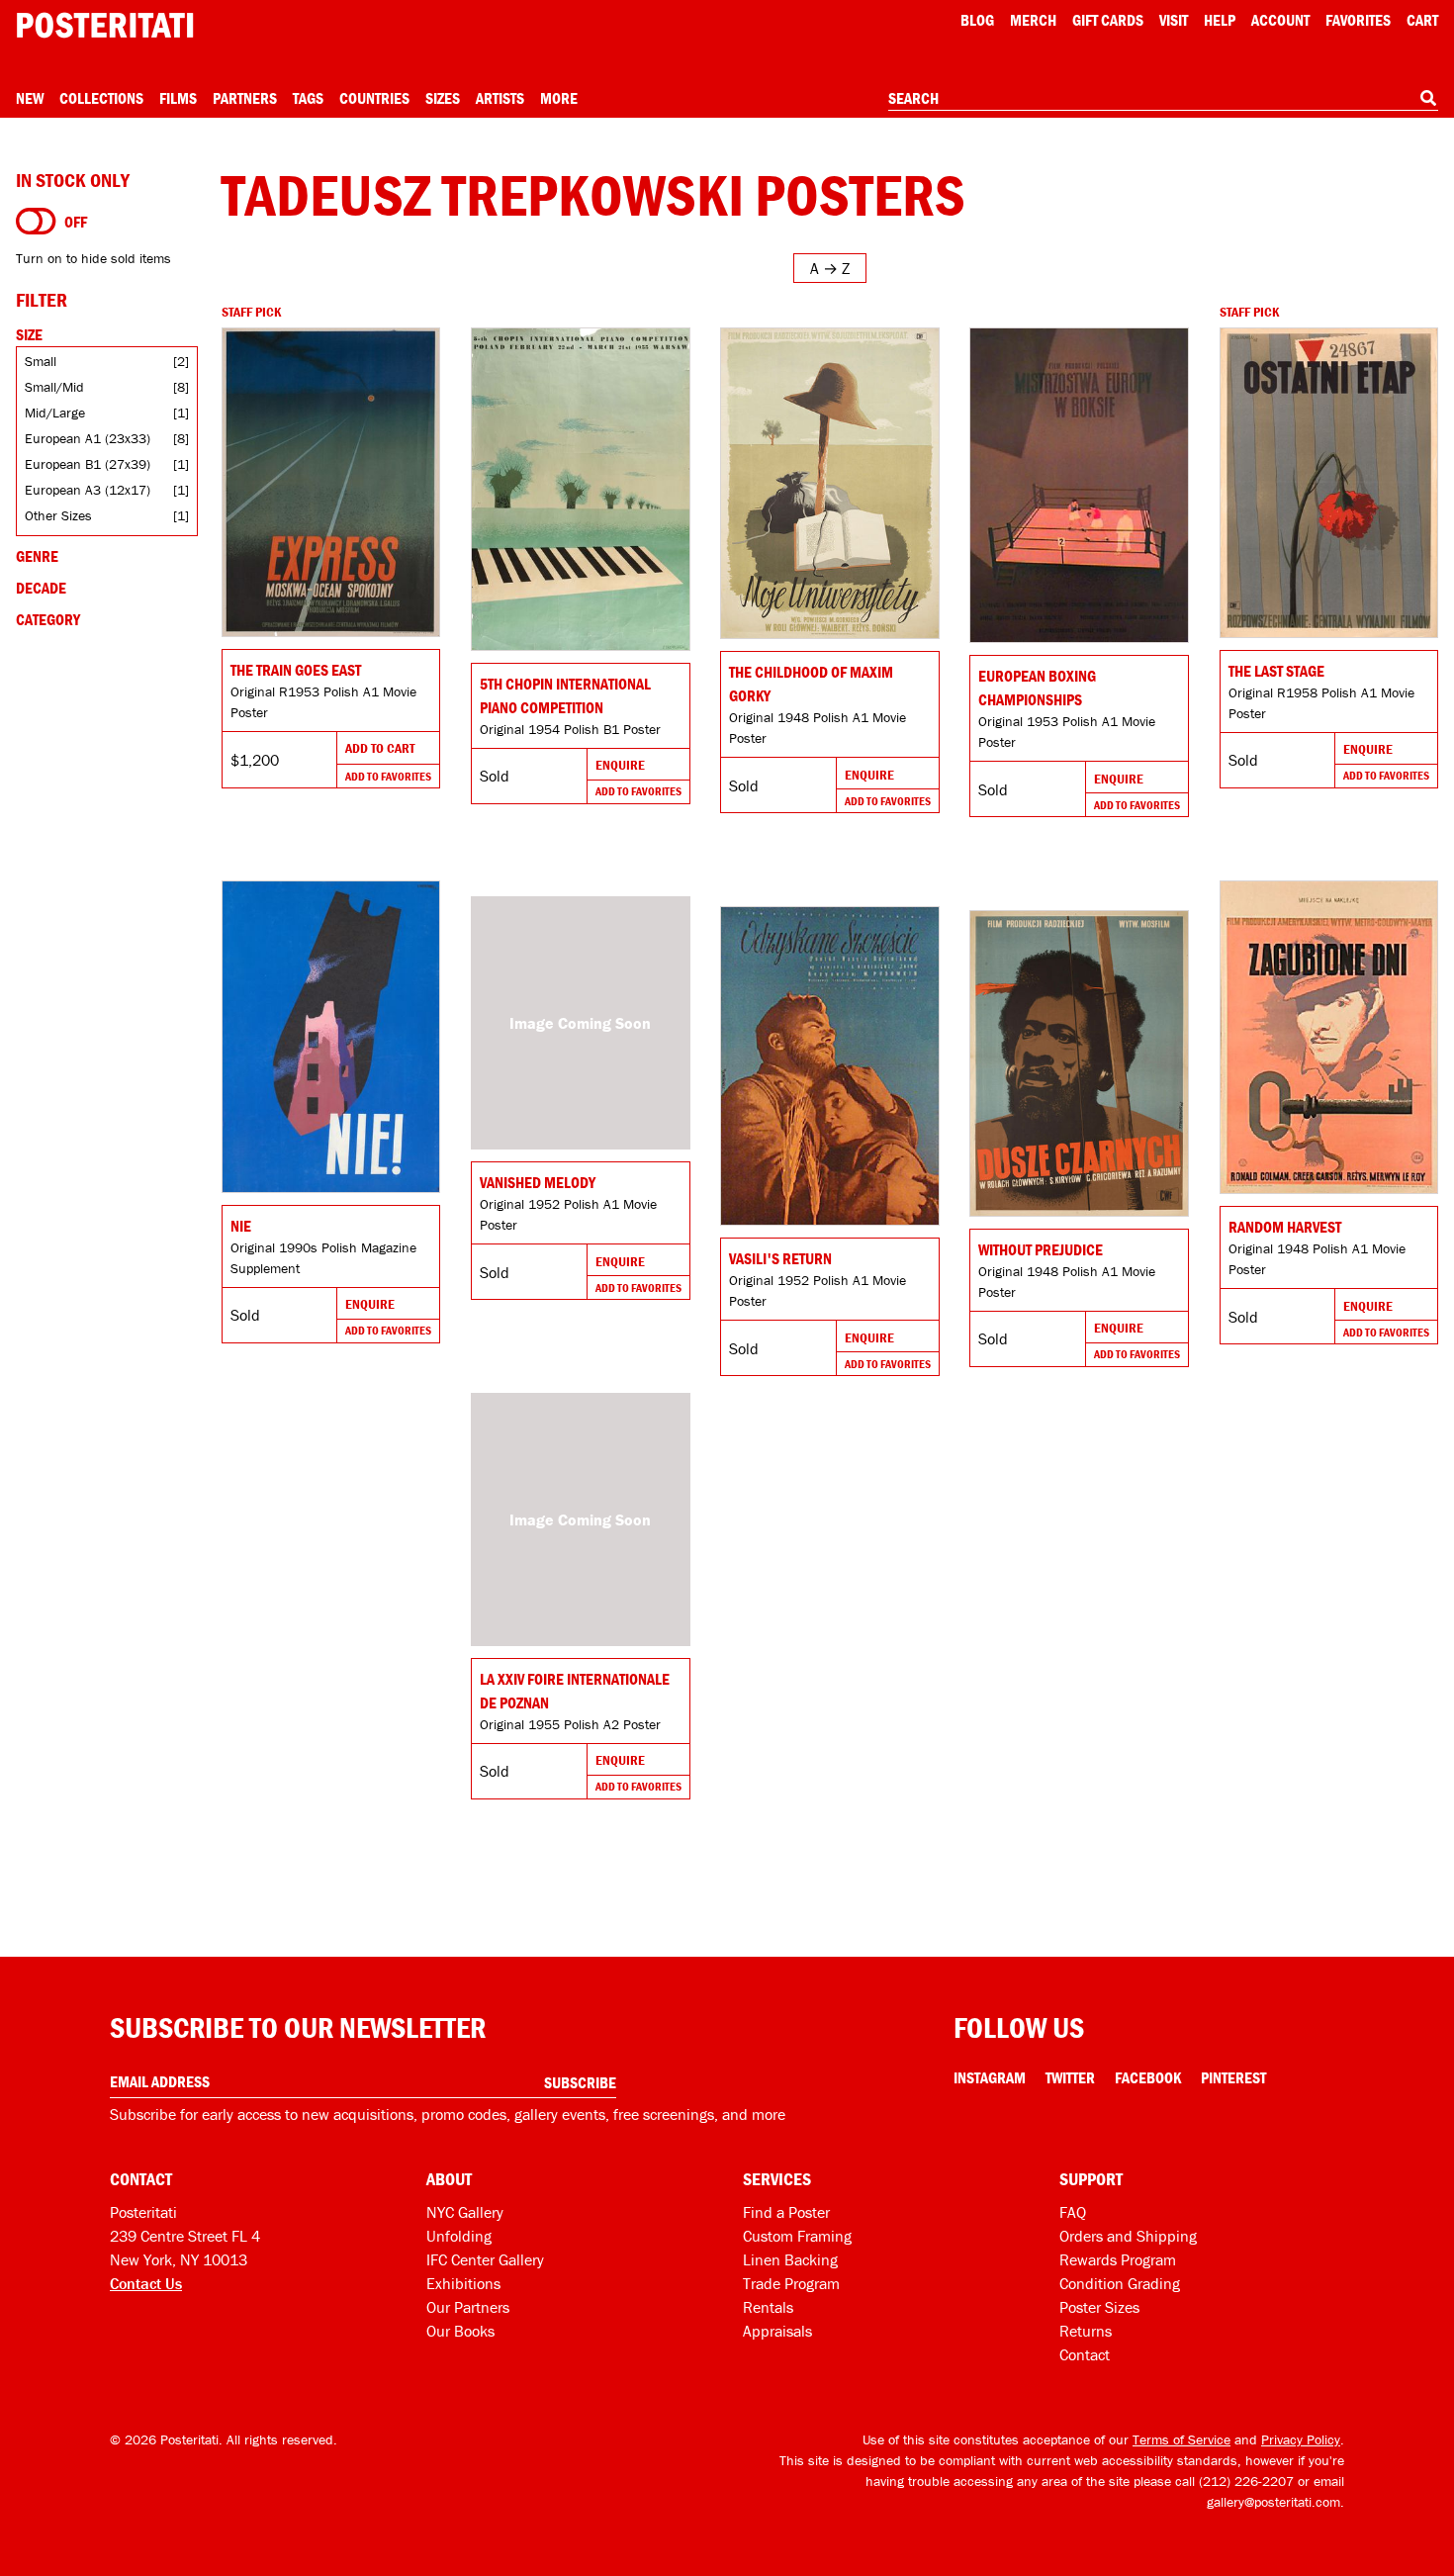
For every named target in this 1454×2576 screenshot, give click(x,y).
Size (29, 334)
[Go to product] (331, 482)
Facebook (1148, 2077)
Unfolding (459, 2236)
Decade (41, 588)
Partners (245, 98)
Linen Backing (790, 2259)
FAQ (1073, 2212)
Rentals (768, 2307)
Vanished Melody (538, 1182)
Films (178, 98)
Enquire (620, 765)
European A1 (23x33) (88, 438)
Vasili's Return (780, 1258)
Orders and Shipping (1128, 2236)
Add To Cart (380, 748)
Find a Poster (786, 2212)
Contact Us (146, 2283)
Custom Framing (797, 2236)
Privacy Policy (1301, 2439)
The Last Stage (1276, 671)
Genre (37, 556)
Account (1280, 20)
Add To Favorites (388, 776)
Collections (101, 98)
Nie (241, 1226)
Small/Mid (54, 387)
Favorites (1358, 20)
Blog (977, 20)
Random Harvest (1285, 1227)
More (559, 98)
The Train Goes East (296, 670)
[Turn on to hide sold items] (36, 222)
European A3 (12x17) (88, 490)
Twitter (1070, 2077)
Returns (1086, 2331)
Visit (1174, 20)
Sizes (443, 98)
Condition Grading (1120, 2283)
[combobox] (1163, 99)
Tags (308, 98)
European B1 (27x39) (88, 464)
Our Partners (468, 2307)
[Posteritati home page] (105, 25)
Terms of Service (1181, 2439)
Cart (1422, 20)
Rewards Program (1118, 2259)
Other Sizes (58, 515)
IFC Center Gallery (485, 2259)
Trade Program (791, 2283)
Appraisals (777, 2331)
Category (48, 619)
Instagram (990, 2077)
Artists (500, 98)
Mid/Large (55, 413)
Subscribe (580, 2082)
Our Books (460, 2331)
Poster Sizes (1099, 2307)
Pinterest (1233, 2077)
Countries (374, 98)
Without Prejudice (1041, 1249)
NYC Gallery (465, 2212)
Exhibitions (463, 2283)
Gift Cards (1108, 20)
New (30, 98)
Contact (1085, 2354)
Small (41, 361)
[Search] (1428, 98)
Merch (1033, 20)
